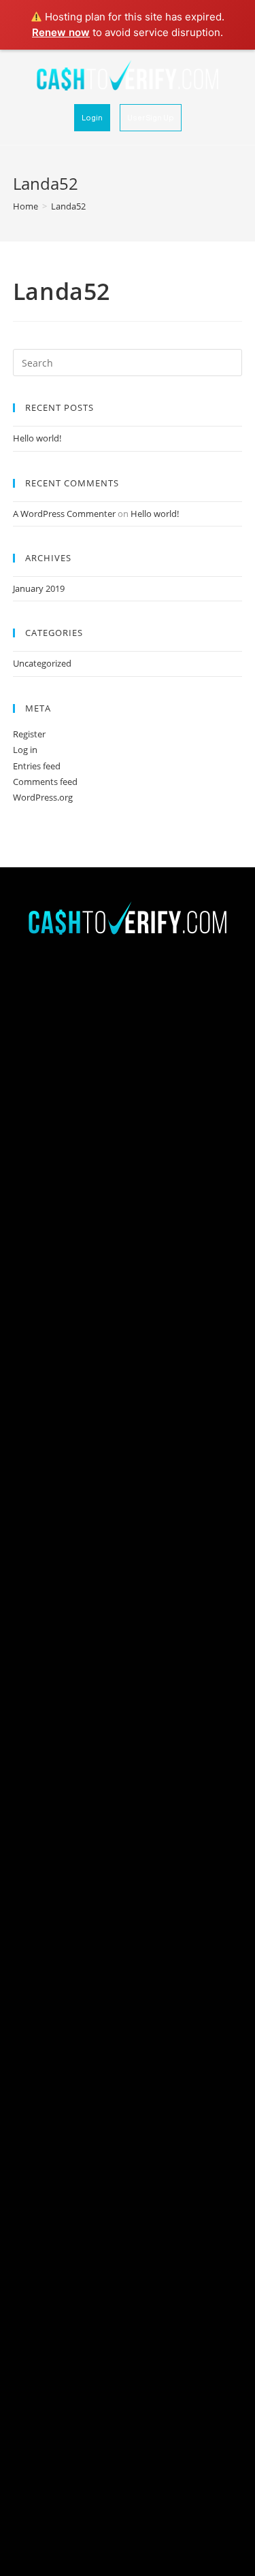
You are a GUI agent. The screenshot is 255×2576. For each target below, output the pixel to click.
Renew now (61, 32)
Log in (25, 750)
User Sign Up (151, 117)
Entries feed (37, 766)
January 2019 (39, 588)
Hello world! (37, 438)
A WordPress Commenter (64, 514)
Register (29, 734)
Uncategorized (42, 663)
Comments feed (45, 782)
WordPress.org (43, 797)
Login (92, 117)
